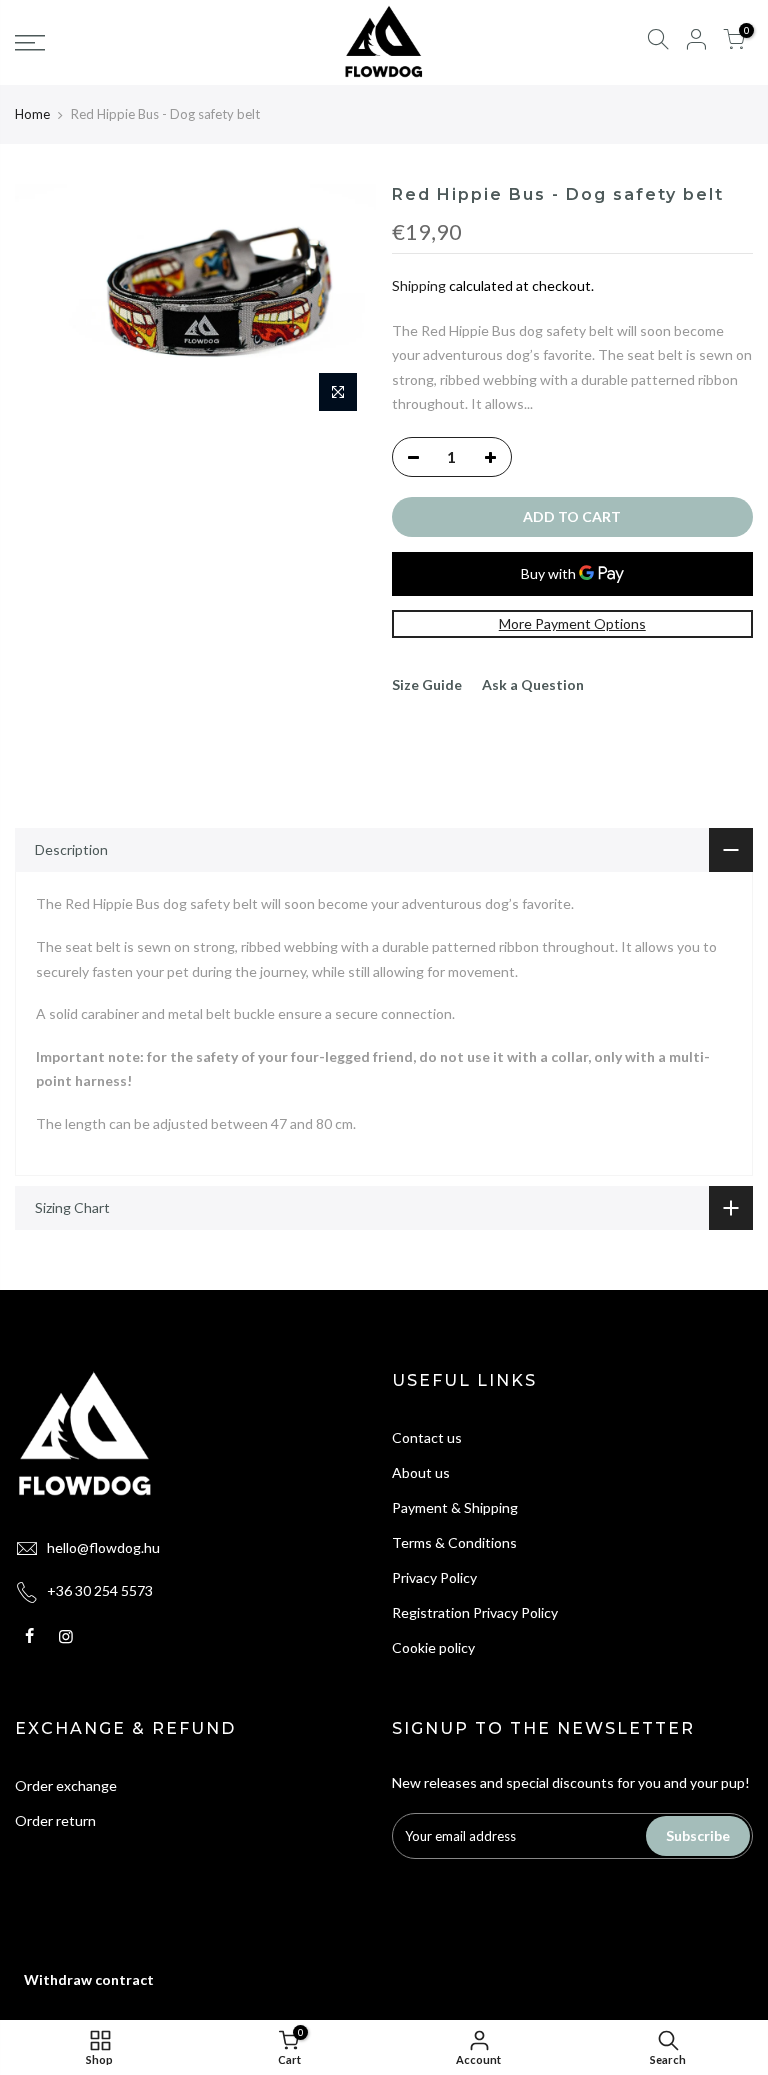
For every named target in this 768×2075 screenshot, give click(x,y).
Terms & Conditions (454, 1542)
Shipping (419, 285)
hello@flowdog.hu (103, 1547)
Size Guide (427, 684)
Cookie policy (433, 1647)
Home (32, 114)
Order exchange (66, 1785)
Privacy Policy (434, 1577)
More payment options (572, 623)
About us (421, 1472)
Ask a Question (533, 684)
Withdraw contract (89, 1979)
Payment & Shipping (455, 1507)
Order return (55, 1820)
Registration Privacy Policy (475, 1612)
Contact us (427, 1437)
